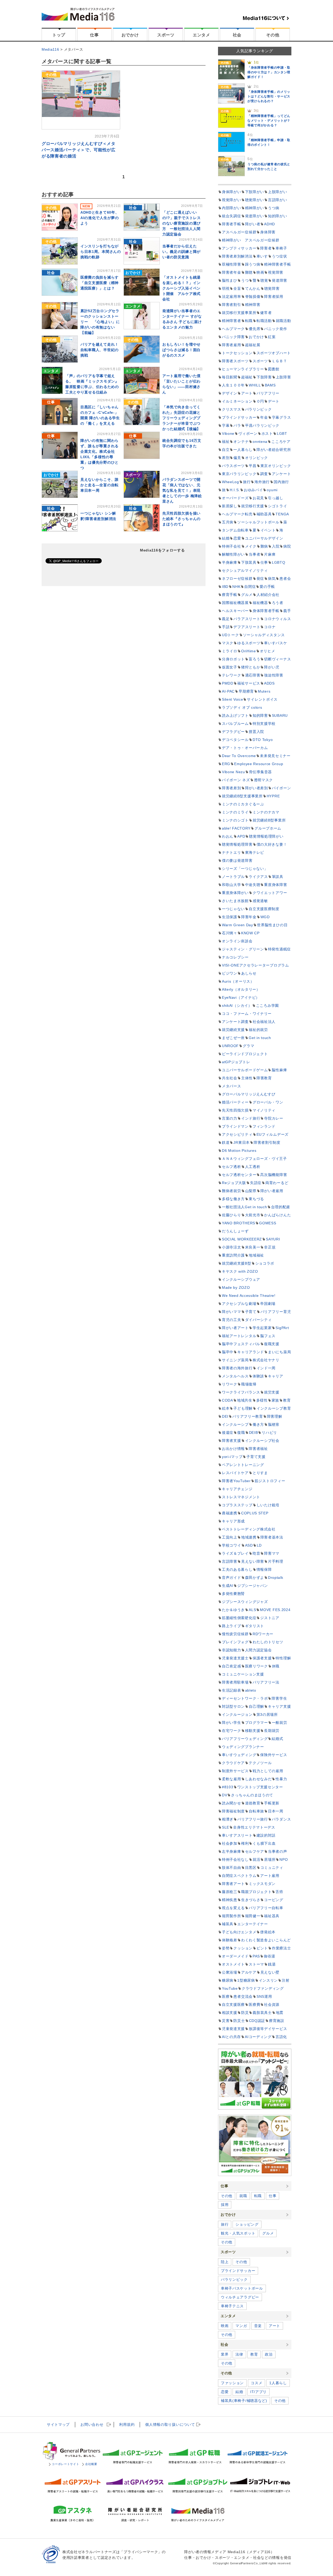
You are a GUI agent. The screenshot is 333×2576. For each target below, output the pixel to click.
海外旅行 (262, 482)
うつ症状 (280, 256)
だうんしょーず (235, 1231)
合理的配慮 (281, 1207)
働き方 (258, 1424)
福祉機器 (260, 603)
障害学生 (279, 1698)
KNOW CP (250, 933)
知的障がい (278, 216)
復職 (241, 1432)
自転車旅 (256, 1811)
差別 (226, 458)
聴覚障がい (255, 200)
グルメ (247, 595)
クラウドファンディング (263, 1988)
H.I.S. (235, 490)
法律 (239, 2354)
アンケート (281, 474)
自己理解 (256, 1706)
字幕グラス (281, 417)
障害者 (266, 248)
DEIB (254, 1432)
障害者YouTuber (236, 1481)
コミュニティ (272, 1868)
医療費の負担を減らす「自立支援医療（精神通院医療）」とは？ (100, 283)
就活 (256, 1859)
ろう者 (278, 603)
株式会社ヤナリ (266, 1360)
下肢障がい (255, 192)
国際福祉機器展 (235, 603)
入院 (276, 546)
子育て (251, 1312)
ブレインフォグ (235, 1642)
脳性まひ (230, 280)
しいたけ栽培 (268, 1505)
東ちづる (256, 1199)
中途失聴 (253, 885)
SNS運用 (264, 1996)
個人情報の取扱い (170, 2424)
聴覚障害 (272, 288)
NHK (236, 587)
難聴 (249, 272)
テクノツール (260, 1763)
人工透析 (253, 1167)
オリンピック (257, 458)
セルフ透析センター (239, 1175)
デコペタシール (235, 740)
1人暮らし (278, 2383)
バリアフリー (268, 393)
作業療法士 (281, 1948)
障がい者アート (235, 1328)
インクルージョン (237, 1714)
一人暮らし (243, 450)
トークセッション (237, 353)
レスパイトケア (235, 1473)
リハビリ (269, 1432)
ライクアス (258, 877)
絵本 (226, 1408)
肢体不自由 (232, 1868)
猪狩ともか (251, 667)
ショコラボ (265, 1263)
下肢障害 (264, 377)
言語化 (281, 2037)
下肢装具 (249, 562)
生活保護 (230, 917)
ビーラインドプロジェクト (245, 1054)
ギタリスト (255, 1626)
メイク (251, 546)
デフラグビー (233, 732)
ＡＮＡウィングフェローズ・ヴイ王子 (254, 1159)
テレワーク (232, 675)
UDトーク (230, 635)
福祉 (226, 442)
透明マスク (264, 780)
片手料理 (276, 1561)
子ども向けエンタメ (239, 1932)
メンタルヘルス (235, 1376)
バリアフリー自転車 (266, 1908)
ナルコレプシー (235, 957)
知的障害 (260, 715)
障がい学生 (232, 1723)
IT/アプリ (258, 2392)
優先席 (254, 329)
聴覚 (264, 280)
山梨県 (251, 1191)
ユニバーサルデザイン (264, 538)
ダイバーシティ (258, 1320)
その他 (273, 35)
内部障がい (232, 208)
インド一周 (266, 1368)
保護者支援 (262, 1658)
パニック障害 (233, 337)
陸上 (225, 2262)
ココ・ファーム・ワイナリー (247, 1014)
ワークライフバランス (241, 1392)
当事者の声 (278, 1851)
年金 (264, 417)
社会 (237, 35)
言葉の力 (230, 1118)
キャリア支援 (279, 1706)
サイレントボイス (262, 699)
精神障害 (253, 305)
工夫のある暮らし (237, 1569)
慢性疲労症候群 (235, 1634)
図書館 (274, 369)
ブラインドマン (235, 1126)
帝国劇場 (268, 1304)
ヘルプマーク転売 (237, 514)
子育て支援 (256, 1457)
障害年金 (249, 917)
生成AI (228, 1586)
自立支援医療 (233, 2005)
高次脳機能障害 (274, 1175)
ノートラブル (233, 877)
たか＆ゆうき (233, 1610)
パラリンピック (258, 409)
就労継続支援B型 (237, 1263)
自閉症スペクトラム (239, 1876)
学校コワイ (232, 1545)
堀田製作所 (232, 1916)
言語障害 (230, 1561)
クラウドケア (233, 1763)
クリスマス (232, 409)
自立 (226, 450)
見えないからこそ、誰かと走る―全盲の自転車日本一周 (100, 485)
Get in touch (260, 1038)
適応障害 (253, 675)
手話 (226, 627)
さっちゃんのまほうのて (252, 1795)
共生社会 (230, 1078)
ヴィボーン (248, 433)
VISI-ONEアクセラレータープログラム (255, 965)
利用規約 (127, 2424)
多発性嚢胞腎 (233, 1594)
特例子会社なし (235, 1859)
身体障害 (268, 232)
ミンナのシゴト (235, 820)
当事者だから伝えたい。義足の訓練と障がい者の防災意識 (181, 252)
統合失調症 (232, 216)
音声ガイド (232, 1578)
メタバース (232, 1086)
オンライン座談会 (237, 941)
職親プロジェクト (257, 1892)
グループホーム (268, 828)
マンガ (241, 2326)
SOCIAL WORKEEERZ (242, 1239)
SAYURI (273, 1239)
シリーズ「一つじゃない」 (245, 869)
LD (259, 1545)
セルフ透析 (232, 1167)
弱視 (226, 288)
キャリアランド (251, 1352)
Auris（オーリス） (238, 981)
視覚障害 (276, 272)
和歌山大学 (232, 885)
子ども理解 (243, 1408)
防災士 (239, 2021)
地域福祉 (256, 1255)
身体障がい (232, 192)
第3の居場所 (267, 1714)
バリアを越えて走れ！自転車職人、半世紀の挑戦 (100, 350)
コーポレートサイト (65, 2464)
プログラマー (257, 1723)
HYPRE (273, 796)
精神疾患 (230, 1900)
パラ (237, 425)
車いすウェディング (239, 1755)
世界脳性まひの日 (272, 925)
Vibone (228, 433)
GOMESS (268, 1223)
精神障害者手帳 (277, 264)
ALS (252, 1610)
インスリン (268, 1980)
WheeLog (230, 482)
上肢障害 (283, 377)
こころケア (281, 442)
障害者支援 (232, 1441)
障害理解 (275, 1416)
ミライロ (230, 651)
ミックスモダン (262, 1884)
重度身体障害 (276, 885)
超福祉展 (253, 345)
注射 (286, 1980)
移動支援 (253, 1731)
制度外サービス (235, 1771)
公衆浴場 (230, 1972)
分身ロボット (233, 659)
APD (241, 836)
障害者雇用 (232, 345)
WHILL (255, 385)
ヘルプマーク (233, 329)
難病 (264, 546)
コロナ (270, 627)
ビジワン (230, 973)
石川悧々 (230, 933)
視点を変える (233, 1908)
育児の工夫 (232, 1320)
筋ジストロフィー (270, 1481)
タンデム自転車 (235, 530)
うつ (245, 280)
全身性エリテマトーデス (254, 1827)
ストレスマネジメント (241, 1497)
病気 (272, 579)
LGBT (282, 433)
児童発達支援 (233, 2029)
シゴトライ (278, 506)
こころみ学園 (267, 1006)
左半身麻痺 (232, 1851)
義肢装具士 (262, 2013)
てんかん (253, 288)
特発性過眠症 (279, 949)
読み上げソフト (235, 715)
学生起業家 (262, 1328)
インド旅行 (251, 1118)
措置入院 (256, 732)
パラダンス (281, 1819)
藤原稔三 (230, 1892)
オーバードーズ (235, 498)
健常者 (266, 313)
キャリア (276, 1376)
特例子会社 (232, 546)
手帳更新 (272, 1803)
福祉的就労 (258, 1030)
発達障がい (255, 216)
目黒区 (251, 1868)
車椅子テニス (232, 2306)
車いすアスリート (237, 1835)
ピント (262, 1948)
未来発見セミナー (275, 756)
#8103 (228, 1787)
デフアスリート (247, 627)
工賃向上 (230, 1537)
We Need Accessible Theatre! (249, 1296)
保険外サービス (274, 1755)
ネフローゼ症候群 (237, 579)
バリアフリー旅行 (253, 1819)
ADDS (269, 683)
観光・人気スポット (238, 2233)
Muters (264, 691)
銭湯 (272, 1964)
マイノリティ (264, 1110)
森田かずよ (255, 1578)
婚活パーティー (235, 1102)
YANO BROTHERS (239, 1223)
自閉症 (250, 587)
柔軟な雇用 (232, 1779)
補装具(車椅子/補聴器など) (244, 2401)
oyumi (272, 490)
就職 (243, 2196)
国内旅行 (281, 482)
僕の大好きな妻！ (272, 844)
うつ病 (274, 208)
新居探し (230, 506)
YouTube (230, 1988)
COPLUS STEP (255, 1513)
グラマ (248, 1046)
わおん (228, 836)
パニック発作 (276, 329)
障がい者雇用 (272, 1191)
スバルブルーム (235, 724)
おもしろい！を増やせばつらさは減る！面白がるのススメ (181, 350)
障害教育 (264, 1078)
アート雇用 (270, 1876)
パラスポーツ (233, 466)
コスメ (257, 2383)
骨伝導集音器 (260, 772)
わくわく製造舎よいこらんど (266, 1940)
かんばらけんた (277, 1215)
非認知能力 (232, 1650)
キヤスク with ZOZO (240, 1271)
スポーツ (166, 35)
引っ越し (276, 498)
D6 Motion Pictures (239, 1151)
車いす (262, 256)
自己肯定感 (232, 1666)
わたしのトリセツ (268, 1642)
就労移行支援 (253, 506)
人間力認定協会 (258, 1650)
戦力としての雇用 (268, 1771)
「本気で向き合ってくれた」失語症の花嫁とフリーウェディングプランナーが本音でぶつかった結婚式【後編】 (181, 418)
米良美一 (253, 1247)
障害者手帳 (232, 224)
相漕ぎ (228, 1819)
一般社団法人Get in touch (245, 1207)
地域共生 (245, 1400)
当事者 (254, 554)
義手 (287, 611)
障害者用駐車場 (235, 1682)
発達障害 (280, 280)
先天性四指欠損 (235, 1110)
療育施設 (277, 2021)
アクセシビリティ (237, 1134)
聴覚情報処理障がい (266, 836)
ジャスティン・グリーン (243, 949)
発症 (260, 579)
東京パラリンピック (239, 474)
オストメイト (233, 1964)
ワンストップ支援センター (260, 1787)
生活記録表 (232, 1690)
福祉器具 (272, 1916)
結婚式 (277, 1739)
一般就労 (280, 1723)
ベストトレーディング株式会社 (249, 1529)
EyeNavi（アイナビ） (241, 997)
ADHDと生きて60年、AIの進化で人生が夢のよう (100, 218)
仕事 (94, 35)
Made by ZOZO (236, 1287)
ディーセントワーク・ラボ (245, 1698)
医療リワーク (257, 1666)
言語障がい (278, 200)
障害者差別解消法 (237, 256)
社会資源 (272, 2005)
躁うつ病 (253, 264)
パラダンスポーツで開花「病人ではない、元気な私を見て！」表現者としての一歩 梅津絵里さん (182, 490)
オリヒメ (268, 651)
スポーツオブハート (274, 353)
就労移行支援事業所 (239, 313)
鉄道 (226, 1142)
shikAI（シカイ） (237, 1006)
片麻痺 (270, 554)
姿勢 (226, 1948)
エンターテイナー (253, 1924)
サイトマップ (58, 2424)
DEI (225, 1416)
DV (225, 1795)
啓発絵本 (268, 1932)
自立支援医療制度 (264, 909)
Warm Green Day (238, 925)
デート (274, 401)
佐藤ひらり (232, 1215)
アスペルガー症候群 (239, 232)
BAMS (270, 385)
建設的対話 (266, 1835)
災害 (226, 2021)
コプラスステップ (237, 1505)
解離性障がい (233, 554)
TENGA (282, 514)
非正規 (270, 1247)
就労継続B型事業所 (269, 820)
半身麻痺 (230, 562)
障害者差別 (232, 788)
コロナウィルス (277, 619)
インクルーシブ (235, 1424)
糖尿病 (228, 1980)
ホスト (267, 433)
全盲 (237, 288)
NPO (284, 1859)
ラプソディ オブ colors (242, 707)
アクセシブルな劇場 (239, 1304)
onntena (260, 442)
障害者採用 (274, 297)
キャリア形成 (233, 1521)
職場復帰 (249, 1384)
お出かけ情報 (233, 1449)
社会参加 (230, 1843)
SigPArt (282, 1328)
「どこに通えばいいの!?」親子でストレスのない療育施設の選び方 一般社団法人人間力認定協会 (182, 223)
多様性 (262, 1400)
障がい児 (272, 667)
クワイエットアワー (270, 893)
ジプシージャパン (253, 1586)
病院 (287, 546)
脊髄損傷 (253, 297)
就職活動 (283, 321)
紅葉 (272, 337)
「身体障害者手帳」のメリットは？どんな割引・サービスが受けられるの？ (269, 96)
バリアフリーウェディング (245, 1739)
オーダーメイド (235, 1956)
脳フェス (268, 1336)
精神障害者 (232, 321)
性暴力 (281, 1779)
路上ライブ (232, 1626)
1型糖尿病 (246, 1980)
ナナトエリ (232, 852)
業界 (225, 2354)
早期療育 (246, 691)
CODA (228, 1400)
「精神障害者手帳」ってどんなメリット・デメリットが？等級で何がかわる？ (269, 121)
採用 (225, 2205)
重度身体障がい (235, 893)
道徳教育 (253, 1803)
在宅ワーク (232, 1731)
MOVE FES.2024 (275, 1610)
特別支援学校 (264, 724)
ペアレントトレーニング (243, 1465)
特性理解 (283, 1658)
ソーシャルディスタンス (264, 635)
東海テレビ (255, 852)
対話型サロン (233, 1706)
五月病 (228, 522)
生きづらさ (251, 1900)
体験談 (258, 1376)
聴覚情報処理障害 (237, 844)
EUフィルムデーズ (273, 1134)
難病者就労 (232, 1191)
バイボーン (281, 788)
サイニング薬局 (235, 1360)
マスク (228, 643)
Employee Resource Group (259, 764)
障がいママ (232, 1312)
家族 (275, 1400)
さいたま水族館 (235, 901)
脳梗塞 (274, 1424)
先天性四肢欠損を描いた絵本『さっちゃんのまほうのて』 (181, 519)
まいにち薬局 (279, 1352)
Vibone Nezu (233, 772)
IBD (225, 587)
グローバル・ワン (268, 1102)
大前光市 (253, 1215)
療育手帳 (230, 595)
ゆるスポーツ (249, 643)
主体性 (247, 1078)
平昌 (252, 466)
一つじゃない (233, 909)
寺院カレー (274, 1118)
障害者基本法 (272, 1537)
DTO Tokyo (263, 740)
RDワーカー (263, 1634)
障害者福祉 (258, 1449)
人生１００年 (233, 385)
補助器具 (264, 514)
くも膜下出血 (264, 1843)
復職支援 (272, 1344)
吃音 (256, 1553)
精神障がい (255, 208)
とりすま (260, 1473)
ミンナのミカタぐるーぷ (243, 804)
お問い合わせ (92, 2424)
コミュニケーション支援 (243, 1674)
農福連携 (230, 1513)
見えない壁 (270, 1972)
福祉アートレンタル (239, 1336)
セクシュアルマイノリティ (245, 570)
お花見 (258, 498)
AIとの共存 (231, 2037)
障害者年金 (232, 272)
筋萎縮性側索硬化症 (239, 1618)
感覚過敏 (260, 901)
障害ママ (272, 1553)
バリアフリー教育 (248, 1416)
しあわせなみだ (258, 1779)
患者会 (285, 579)
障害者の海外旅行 (237, 1368)
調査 (264, 474)
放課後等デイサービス (268, 2029)
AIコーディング (258, 2037)
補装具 (228, 1924)
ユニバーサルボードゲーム (245, 1070)
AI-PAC (228, 691)
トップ (59, 35)
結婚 (226, 538)
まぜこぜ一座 (233, 1038)
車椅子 (281, 248)
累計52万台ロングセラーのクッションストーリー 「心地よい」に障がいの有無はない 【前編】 (100, 322)
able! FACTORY (236, 828)
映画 (260, 272)
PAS (256, 1956)
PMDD (228, 683)
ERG (226, 764)
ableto (251, 1690)
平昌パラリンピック (262, 425)
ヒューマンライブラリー (243, 369)
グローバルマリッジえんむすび (249, 1094)
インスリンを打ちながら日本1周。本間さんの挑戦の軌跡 (101, 252)
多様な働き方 (233, 1199)
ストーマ (256, 1964)
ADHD (270, 224)
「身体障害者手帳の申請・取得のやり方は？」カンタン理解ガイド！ (269, 72)
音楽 (258, 2326)
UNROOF (230, 1046)
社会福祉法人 (264, 1022)
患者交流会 (243, 1996)
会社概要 (91, 2464)
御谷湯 (270, 1956)
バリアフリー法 (266, 1682)
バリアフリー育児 (276, 1312)
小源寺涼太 (232, 1247)
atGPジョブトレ (236, 1062)
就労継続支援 (233, 1030)
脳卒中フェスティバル (241, 1344)
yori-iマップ (232, 1457)
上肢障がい (278, 192)
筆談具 (278, 877)
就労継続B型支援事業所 (242, 796)
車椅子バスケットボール (242, 2288)
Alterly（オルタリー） (241, 989)
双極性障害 (232, 264)
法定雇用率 (232, 297)
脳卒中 (228, 1352)
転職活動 (264, 321)
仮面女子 (230, 667)
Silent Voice (232, 699)
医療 (226, 1996)
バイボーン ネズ (236, 780)
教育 (287, 1400)
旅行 (247, 482)
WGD (265, 917)
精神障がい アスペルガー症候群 (251, 240)
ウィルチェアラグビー (240, 2297)
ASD (249, 1545)
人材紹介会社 (268, 595)
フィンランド (264, 1126)
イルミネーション (237, 401)
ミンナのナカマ (266, 812)
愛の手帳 (267, 587)
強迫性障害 (274, 675)
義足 (226, 619)
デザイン (230, 393)
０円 (260, 401)
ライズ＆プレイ (235, 1553)
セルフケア (255, 1851)
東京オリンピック (276, 466)
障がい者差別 (257, 788)
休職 (276, 1666)
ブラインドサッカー (239, 417)
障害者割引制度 (267, 1142)
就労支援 (272, 1392)
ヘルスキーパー (235, 611)
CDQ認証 (257, 2021)
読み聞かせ (232, 1803)
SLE (226, 1827)
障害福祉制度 (233, 1811)
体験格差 (230, 1940)
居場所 (270, 1859)
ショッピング (247, 2224)
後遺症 (228, 1432)
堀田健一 (253, 1916)
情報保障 (264, 1569)
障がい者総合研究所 (274, 450)
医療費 (254, 2005)
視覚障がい (232, 200)
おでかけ (130, 35)
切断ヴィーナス (277, 659)
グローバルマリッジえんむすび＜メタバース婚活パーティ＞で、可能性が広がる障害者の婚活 (79, 150)
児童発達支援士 (235, 1658)
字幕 (226, 425)
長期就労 (272, 1731)
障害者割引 (232, 305)
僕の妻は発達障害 (237, 860)
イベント (268, 530)
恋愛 (237, 538)
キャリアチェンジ (237, 1489)
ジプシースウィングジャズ (245, 1602)
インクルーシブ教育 (274, 1408)
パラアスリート (247, 619)
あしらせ (249, 973)
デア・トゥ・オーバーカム (245, 748)
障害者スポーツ (235, 361)
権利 (245, 1843)
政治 (269, 2354)
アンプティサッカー (239, 248)
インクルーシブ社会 (262, 1441)
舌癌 (279, 1892)
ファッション (232, 2383)
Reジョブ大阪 (234, 1183)
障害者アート (233, 1884)
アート (247, 393)
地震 (280, 2013)
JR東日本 (242, 1142)
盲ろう (254, 659)
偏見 (237, 458)
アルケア (249, 1972)
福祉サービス (249, 683)
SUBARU (280, 715)
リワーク (230, 1384)
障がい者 (253, 224)
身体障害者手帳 (266, 611)
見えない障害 (253, 1561)
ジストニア (270, 1618)
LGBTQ (279, 562)
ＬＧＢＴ (280, 361)
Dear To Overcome (239, 756)
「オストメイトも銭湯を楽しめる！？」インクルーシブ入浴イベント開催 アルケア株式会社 (181, 288)
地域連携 (249, 1537)
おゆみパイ (253, 490)
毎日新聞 (230, 377)
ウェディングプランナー (243, 1747)
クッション (243, 1948)
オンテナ (241, 442)
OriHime (249, 651)
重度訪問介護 (233, 1255)
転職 (249, 321)
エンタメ (201, 35)
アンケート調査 (235, 1022)
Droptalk (276, 1578)
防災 (245, 2013)
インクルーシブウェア (241, 1279)
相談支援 (230, 2013)
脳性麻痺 (279, 1070)
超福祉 (247, 377)
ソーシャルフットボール (258, 522)
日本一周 (276, 1811)
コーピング (274, 1900)
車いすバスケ (276, 643)
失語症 (256, 1183)
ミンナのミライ (235, 812)
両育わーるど (277, 1183)
